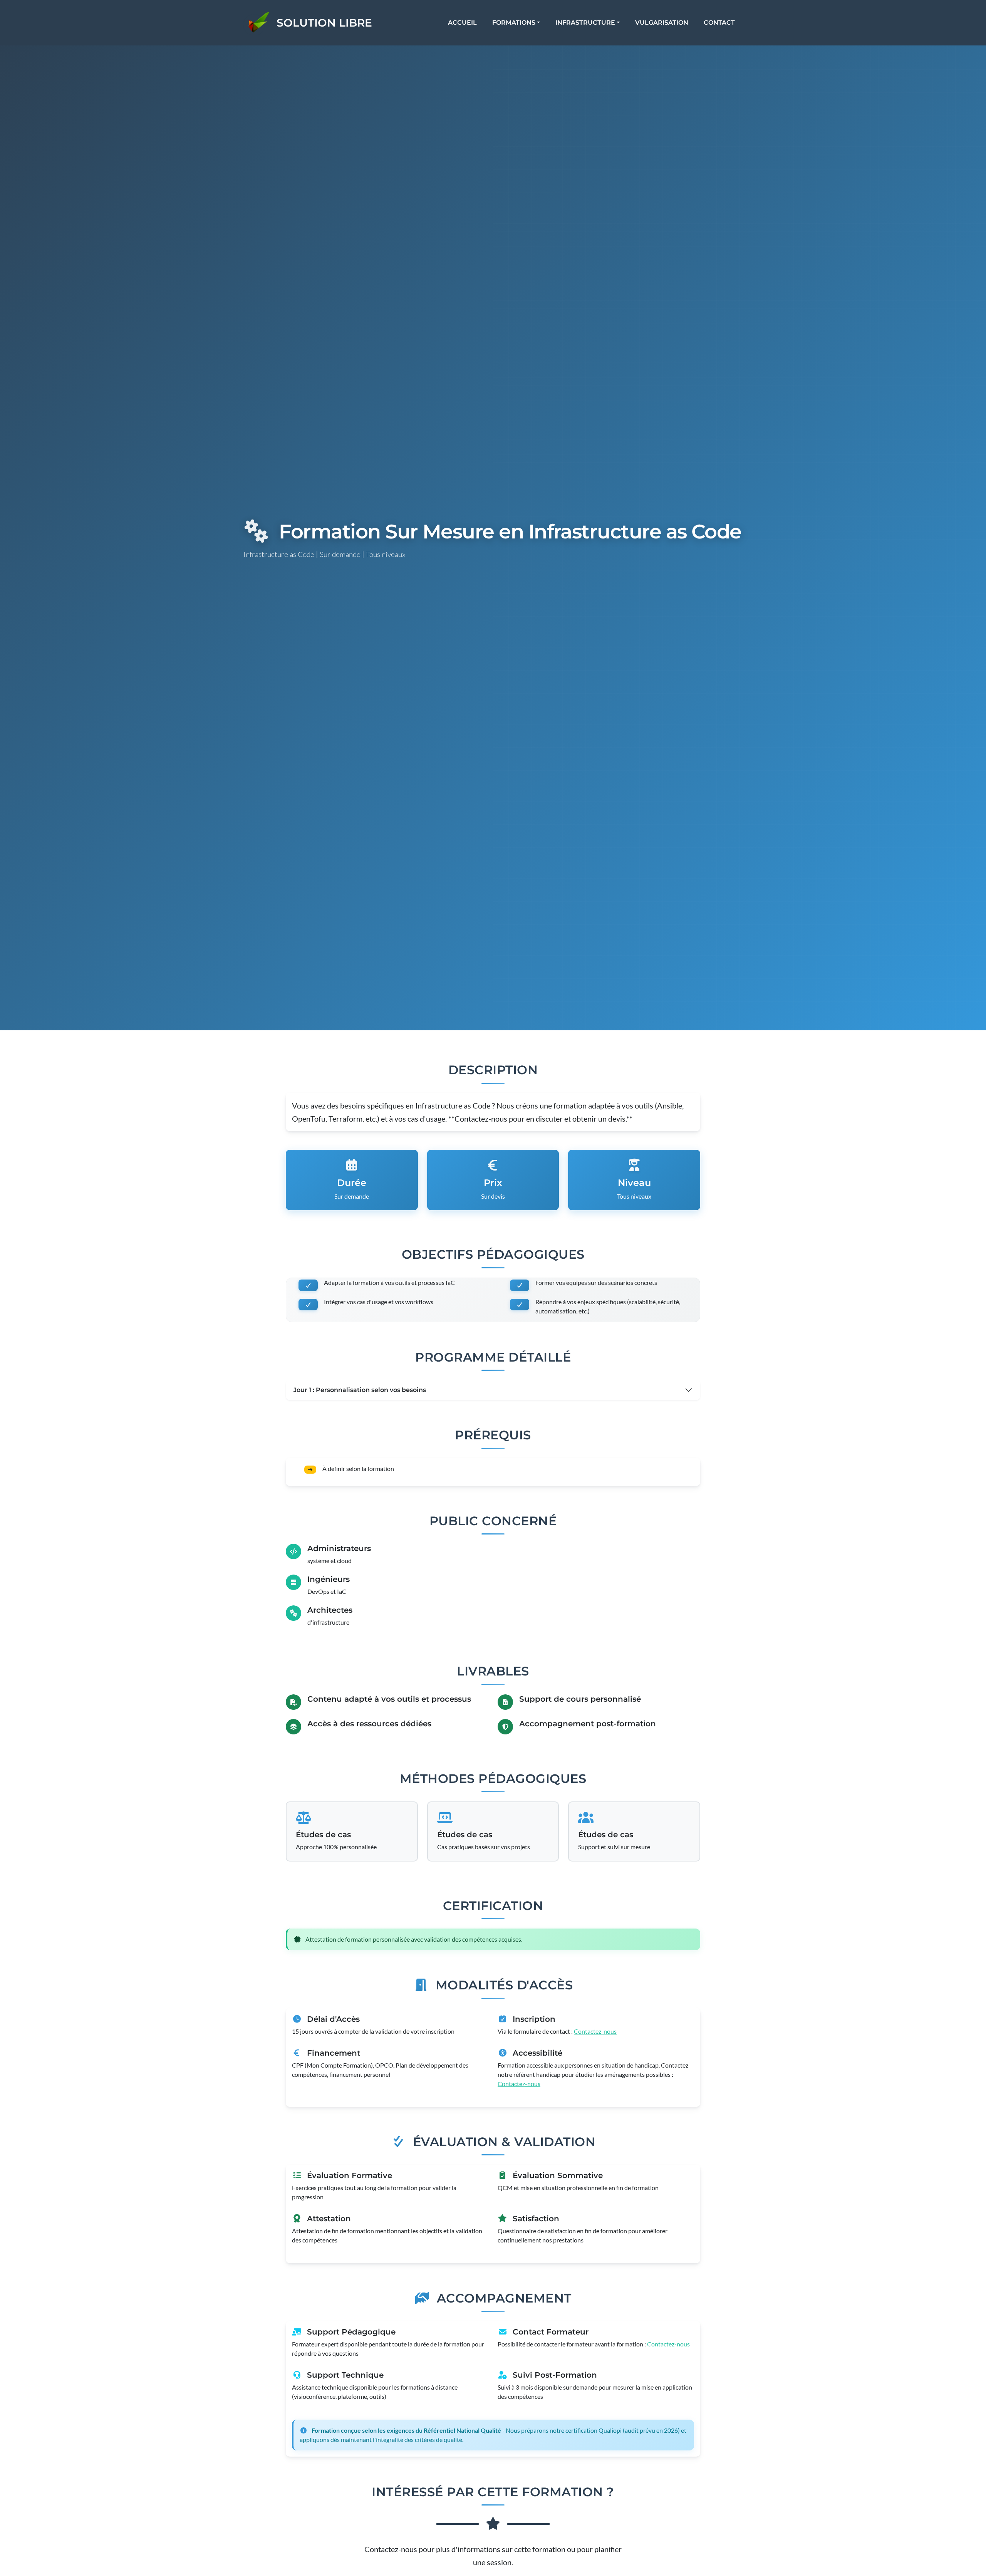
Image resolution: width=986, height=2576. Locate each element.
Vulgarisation (662, 23)
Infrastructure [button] (585, 23)
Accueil (462, 23)
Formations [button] (514, 23)
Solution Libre (324, 23)
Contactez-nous (595, 2031)
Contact (719, 23)
